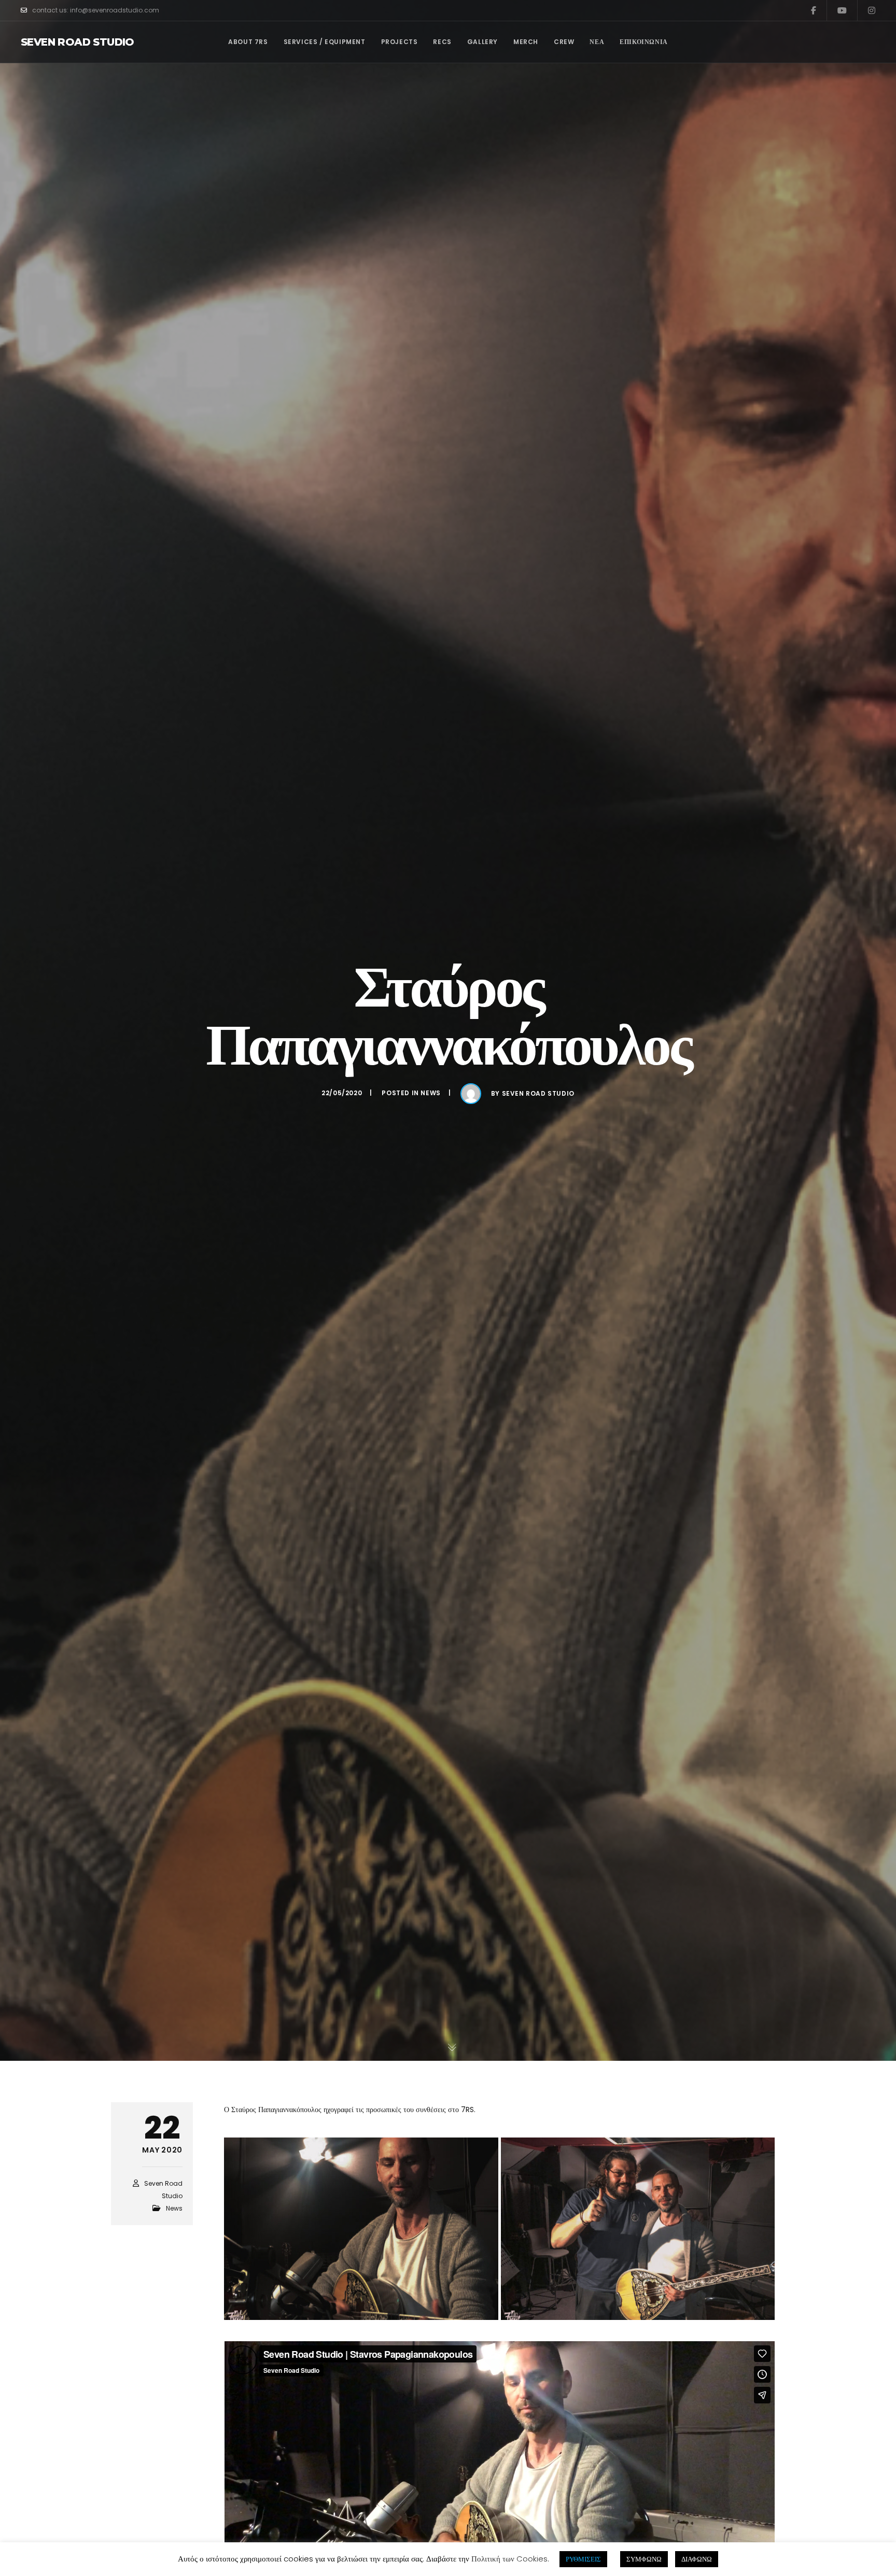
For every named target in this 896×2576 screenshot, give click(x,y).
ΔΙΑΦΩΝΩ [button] (697, 2559)
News (430, 1093)
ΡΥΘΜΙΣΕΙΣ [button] (583, 2559)
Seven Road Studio (78, 42)
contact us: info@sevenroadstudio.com (96, 10)
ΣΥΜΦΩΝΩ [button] (644, 2559)
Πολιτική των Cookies (509, 2559)
